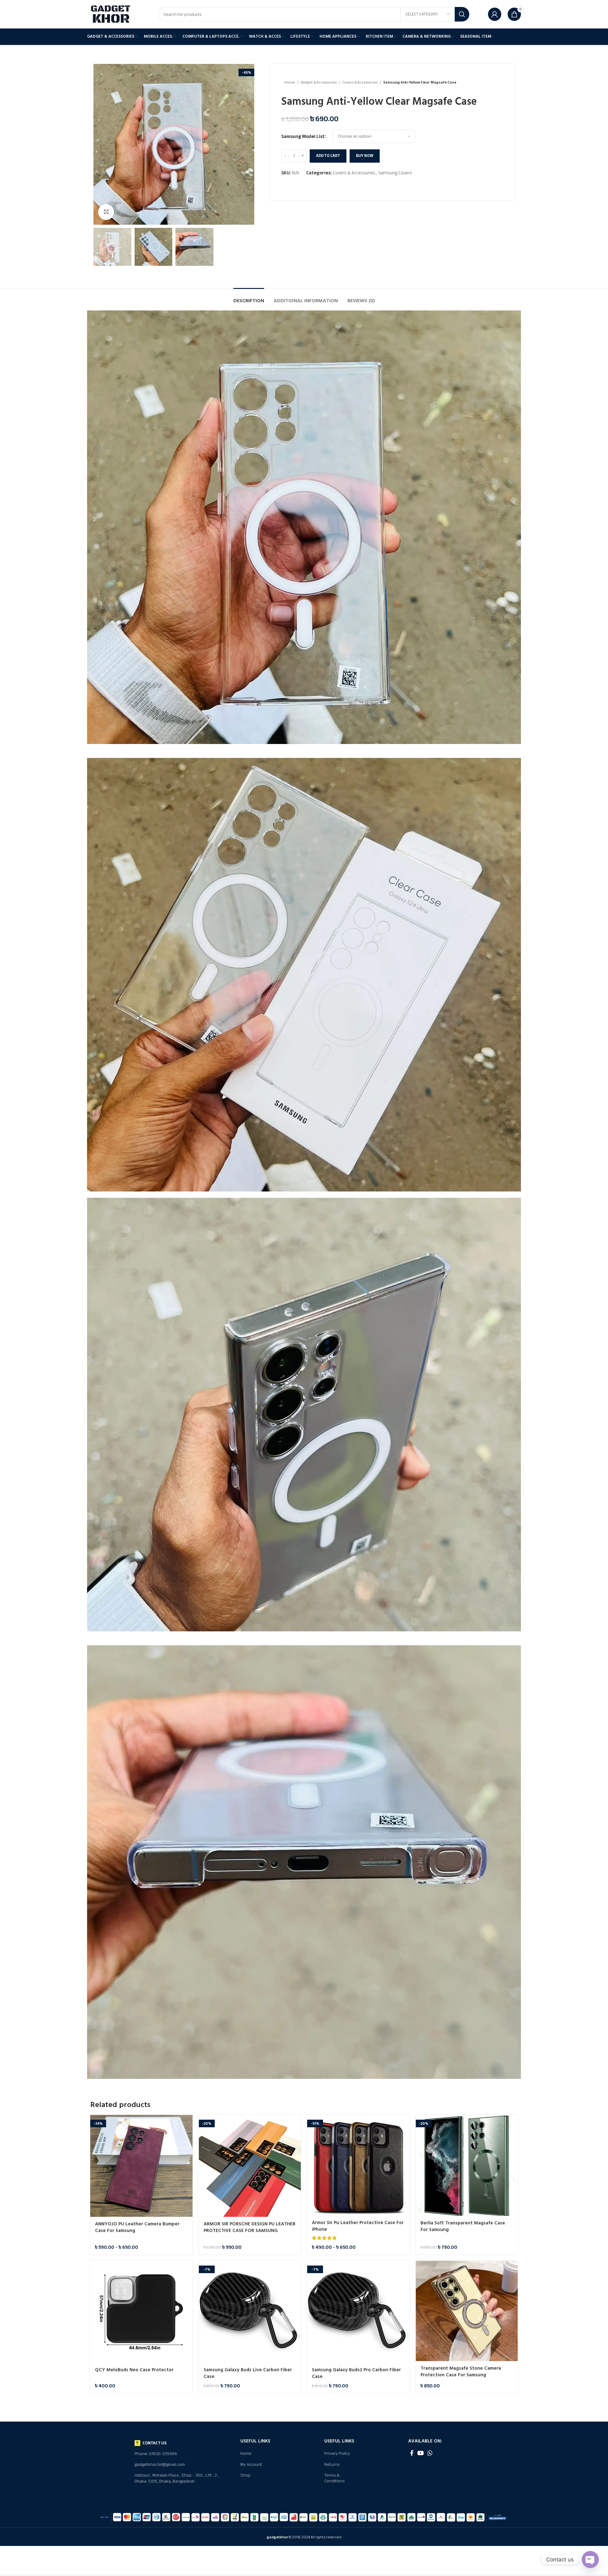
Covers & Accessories (360, 82)
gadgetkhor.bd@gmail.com (160, 2464)
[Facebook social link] (412, 2453)
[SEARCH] (462, 14)
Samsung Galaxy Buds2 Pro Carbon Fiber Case (356, 2373)
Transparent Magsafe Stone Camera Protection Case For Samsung (461, 2372)
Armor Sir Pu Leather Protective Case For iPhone (358, 2226)
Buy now (365, 156)
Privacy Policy (337, 2453)
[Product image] (141, 2166)
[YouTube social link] (421, 2453)
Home (290, 82)
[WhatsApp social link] (430, 2453)
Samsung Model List (303, 136)
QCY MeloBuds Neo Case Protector (134, 2370)
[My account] (495, 14)
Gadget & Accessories (319, 82)
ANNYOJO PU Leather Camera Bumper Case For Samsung (137, 2227)
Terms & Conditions (334, 2478)
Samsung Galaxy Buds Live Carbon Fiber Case (248, 2373)
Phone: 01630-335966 (156, 2454)
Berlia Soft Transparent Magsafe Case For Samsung (463, 2226)
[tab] (249, 298)
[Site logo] (111, 14)
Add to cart (328, 156)
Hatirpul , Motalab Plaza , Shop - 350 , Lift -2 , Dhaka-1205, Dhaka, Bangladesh (177, 2478)
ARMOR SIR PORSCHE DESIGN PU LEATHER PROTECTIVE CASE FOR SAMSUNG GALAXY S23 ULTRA (250, 2231)
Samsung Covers (395, 173)
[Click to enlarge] (106, 212)
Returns (332, 2464)
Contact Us (155, 2443)
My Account (251, 2464)
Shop (245, 2475)
